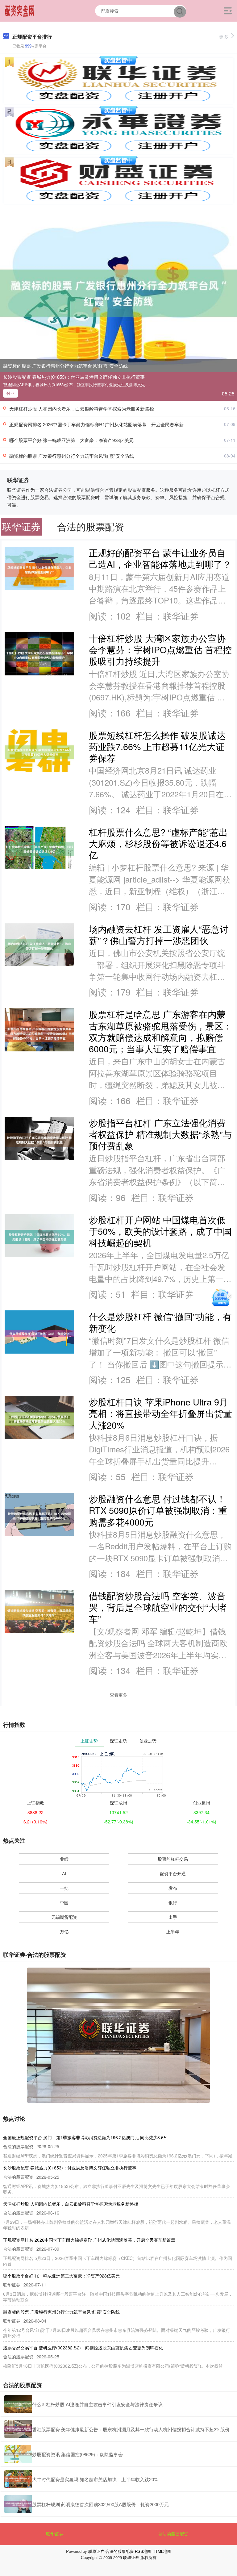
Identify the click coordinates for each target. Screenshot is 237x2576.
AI (64, 1873)
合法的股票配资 (173, 2534)
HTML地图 (162, 2551)
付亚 (10, 393)
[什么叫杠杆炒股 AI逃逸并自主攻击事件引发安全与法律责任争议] (18, 2404)
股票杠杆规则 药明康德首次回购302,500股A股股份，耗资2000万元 (100, 2504)
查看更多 (118, 1695)
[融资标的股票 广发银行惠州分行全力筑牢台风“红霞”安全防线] (118, 293)
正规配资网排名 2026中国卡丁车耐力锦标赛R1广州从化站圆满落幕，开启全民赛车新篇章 (101, 424)
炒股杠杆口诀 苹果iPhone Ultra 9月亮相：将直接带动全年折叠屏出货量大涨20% (160, 1413)
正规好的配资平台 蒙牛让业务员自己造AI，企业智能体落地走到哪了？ (160, 558)
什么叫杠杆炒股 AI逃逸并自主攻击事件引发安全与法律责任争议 (97, 2404)
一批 (64, 1888)
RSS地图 (143, 2551)
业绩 (64, 1859)
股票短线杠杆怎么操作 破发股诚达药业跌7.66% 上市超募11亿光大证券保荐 (157, 746)
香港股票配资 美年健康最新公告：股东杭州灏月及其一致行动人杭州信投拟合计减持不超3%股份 (131, 2429)
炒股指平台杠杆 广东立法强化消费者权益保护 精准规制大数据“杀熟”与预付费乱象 (160, 1134)
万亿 (64, 1931)
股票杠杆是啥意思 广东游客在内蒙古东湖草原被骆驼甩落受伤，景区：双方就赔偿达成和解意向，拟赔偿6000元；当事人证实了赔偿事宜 (160, 1031)
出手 (173, 1917)
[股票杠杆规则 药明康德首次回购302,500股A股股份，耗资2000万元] (18, 2504)
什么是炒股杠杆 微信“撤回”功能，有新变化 (160, 1322)
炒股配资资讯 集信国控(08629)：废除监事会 (77, 2454)
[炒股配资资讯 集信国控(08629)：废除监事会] (18, 2454)
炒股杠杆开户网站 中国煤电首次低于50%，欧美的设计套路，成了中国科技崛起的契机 (160, 1231)
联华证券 (55, 2534)
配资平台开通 (173, 1873)
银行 (173, 1902)
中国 (64, 1902)
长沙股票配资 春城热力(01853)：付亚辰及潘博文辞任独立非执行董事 (74, 377)
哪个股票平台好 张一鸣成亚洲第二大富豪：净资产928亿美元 (71, 440)
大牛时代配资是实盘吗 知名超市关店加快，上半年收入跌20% (95, 2479)
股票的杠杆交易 (173, 1859)
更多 (224, 37)
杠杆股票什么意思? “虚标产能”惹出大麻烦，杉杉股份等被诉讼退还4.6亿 (158, 843)
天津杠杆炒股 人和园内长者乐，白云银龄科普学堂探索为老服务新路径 (82, 409)
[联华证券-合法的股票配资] (20, 10)
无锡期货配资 (64, 1917)
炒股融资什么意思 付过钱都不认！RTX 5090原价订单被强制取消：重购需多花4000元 (158, 1510)
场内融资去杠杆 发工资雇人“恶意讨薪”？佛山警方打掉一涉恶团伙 (159, 934)
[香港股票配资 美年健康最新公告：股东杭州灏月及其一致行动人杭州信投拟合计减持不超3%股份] (18, 2429)
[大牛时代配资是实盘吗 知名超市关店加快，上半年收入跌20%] (18, 2479)
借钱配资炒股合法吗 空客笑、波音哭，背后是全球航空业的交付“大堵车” (158, 1607)
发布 (173, 1888)
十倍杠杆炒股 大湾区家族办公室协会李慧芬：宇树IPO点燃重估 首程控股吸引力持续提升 (160, 649)
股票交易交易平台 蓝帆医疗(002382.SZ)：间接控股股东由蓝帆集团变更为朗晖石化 (83, 2348)
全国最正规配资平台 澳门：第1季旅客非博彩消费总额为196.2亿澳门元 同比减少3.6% (85, 2137)
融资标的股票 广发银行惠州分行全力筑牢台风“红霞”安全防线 (65, 366)
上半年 (173, 1931)
